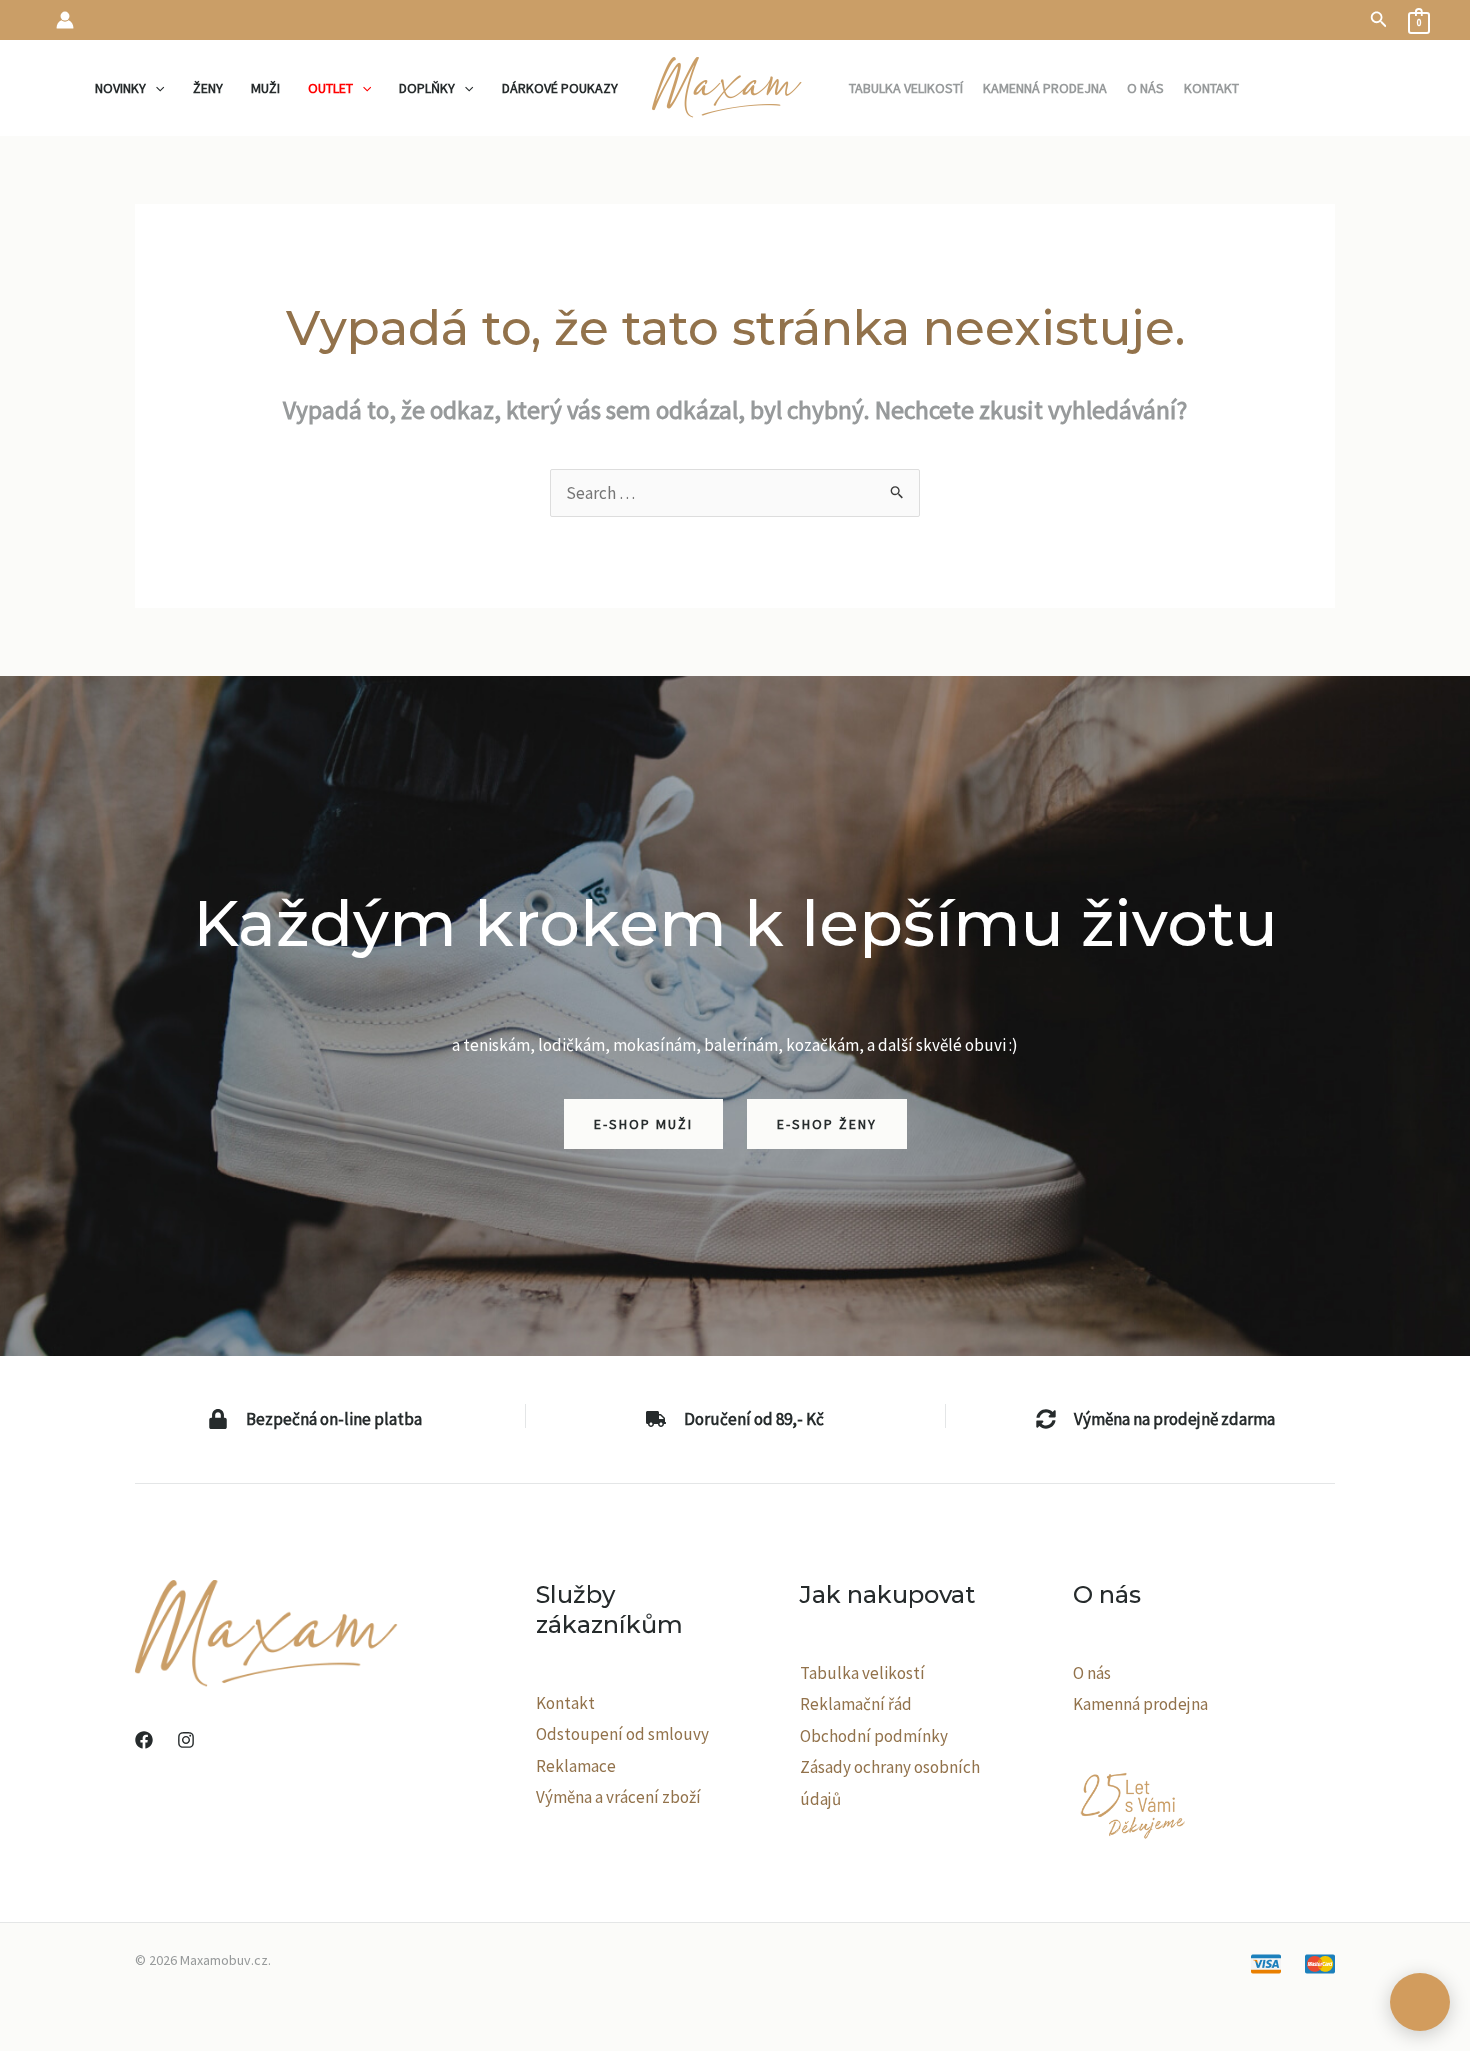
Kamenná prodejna (1140, 1704)
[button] (1379, 20)
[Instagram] (186, 1740)
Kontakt (565, 1703)
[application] (155, 88)
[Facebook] (144, 1740)
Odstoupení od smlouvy (622, 1734)
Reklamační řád (856, 1704)
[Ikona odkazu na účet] (65, 20)
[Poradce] (1420, 2002)
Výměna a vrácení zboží (618, 1797)
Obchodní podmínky (874, 1736)
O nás (1092, 1673)
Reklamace (576, 1766)
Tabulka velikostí (862, 1673)
